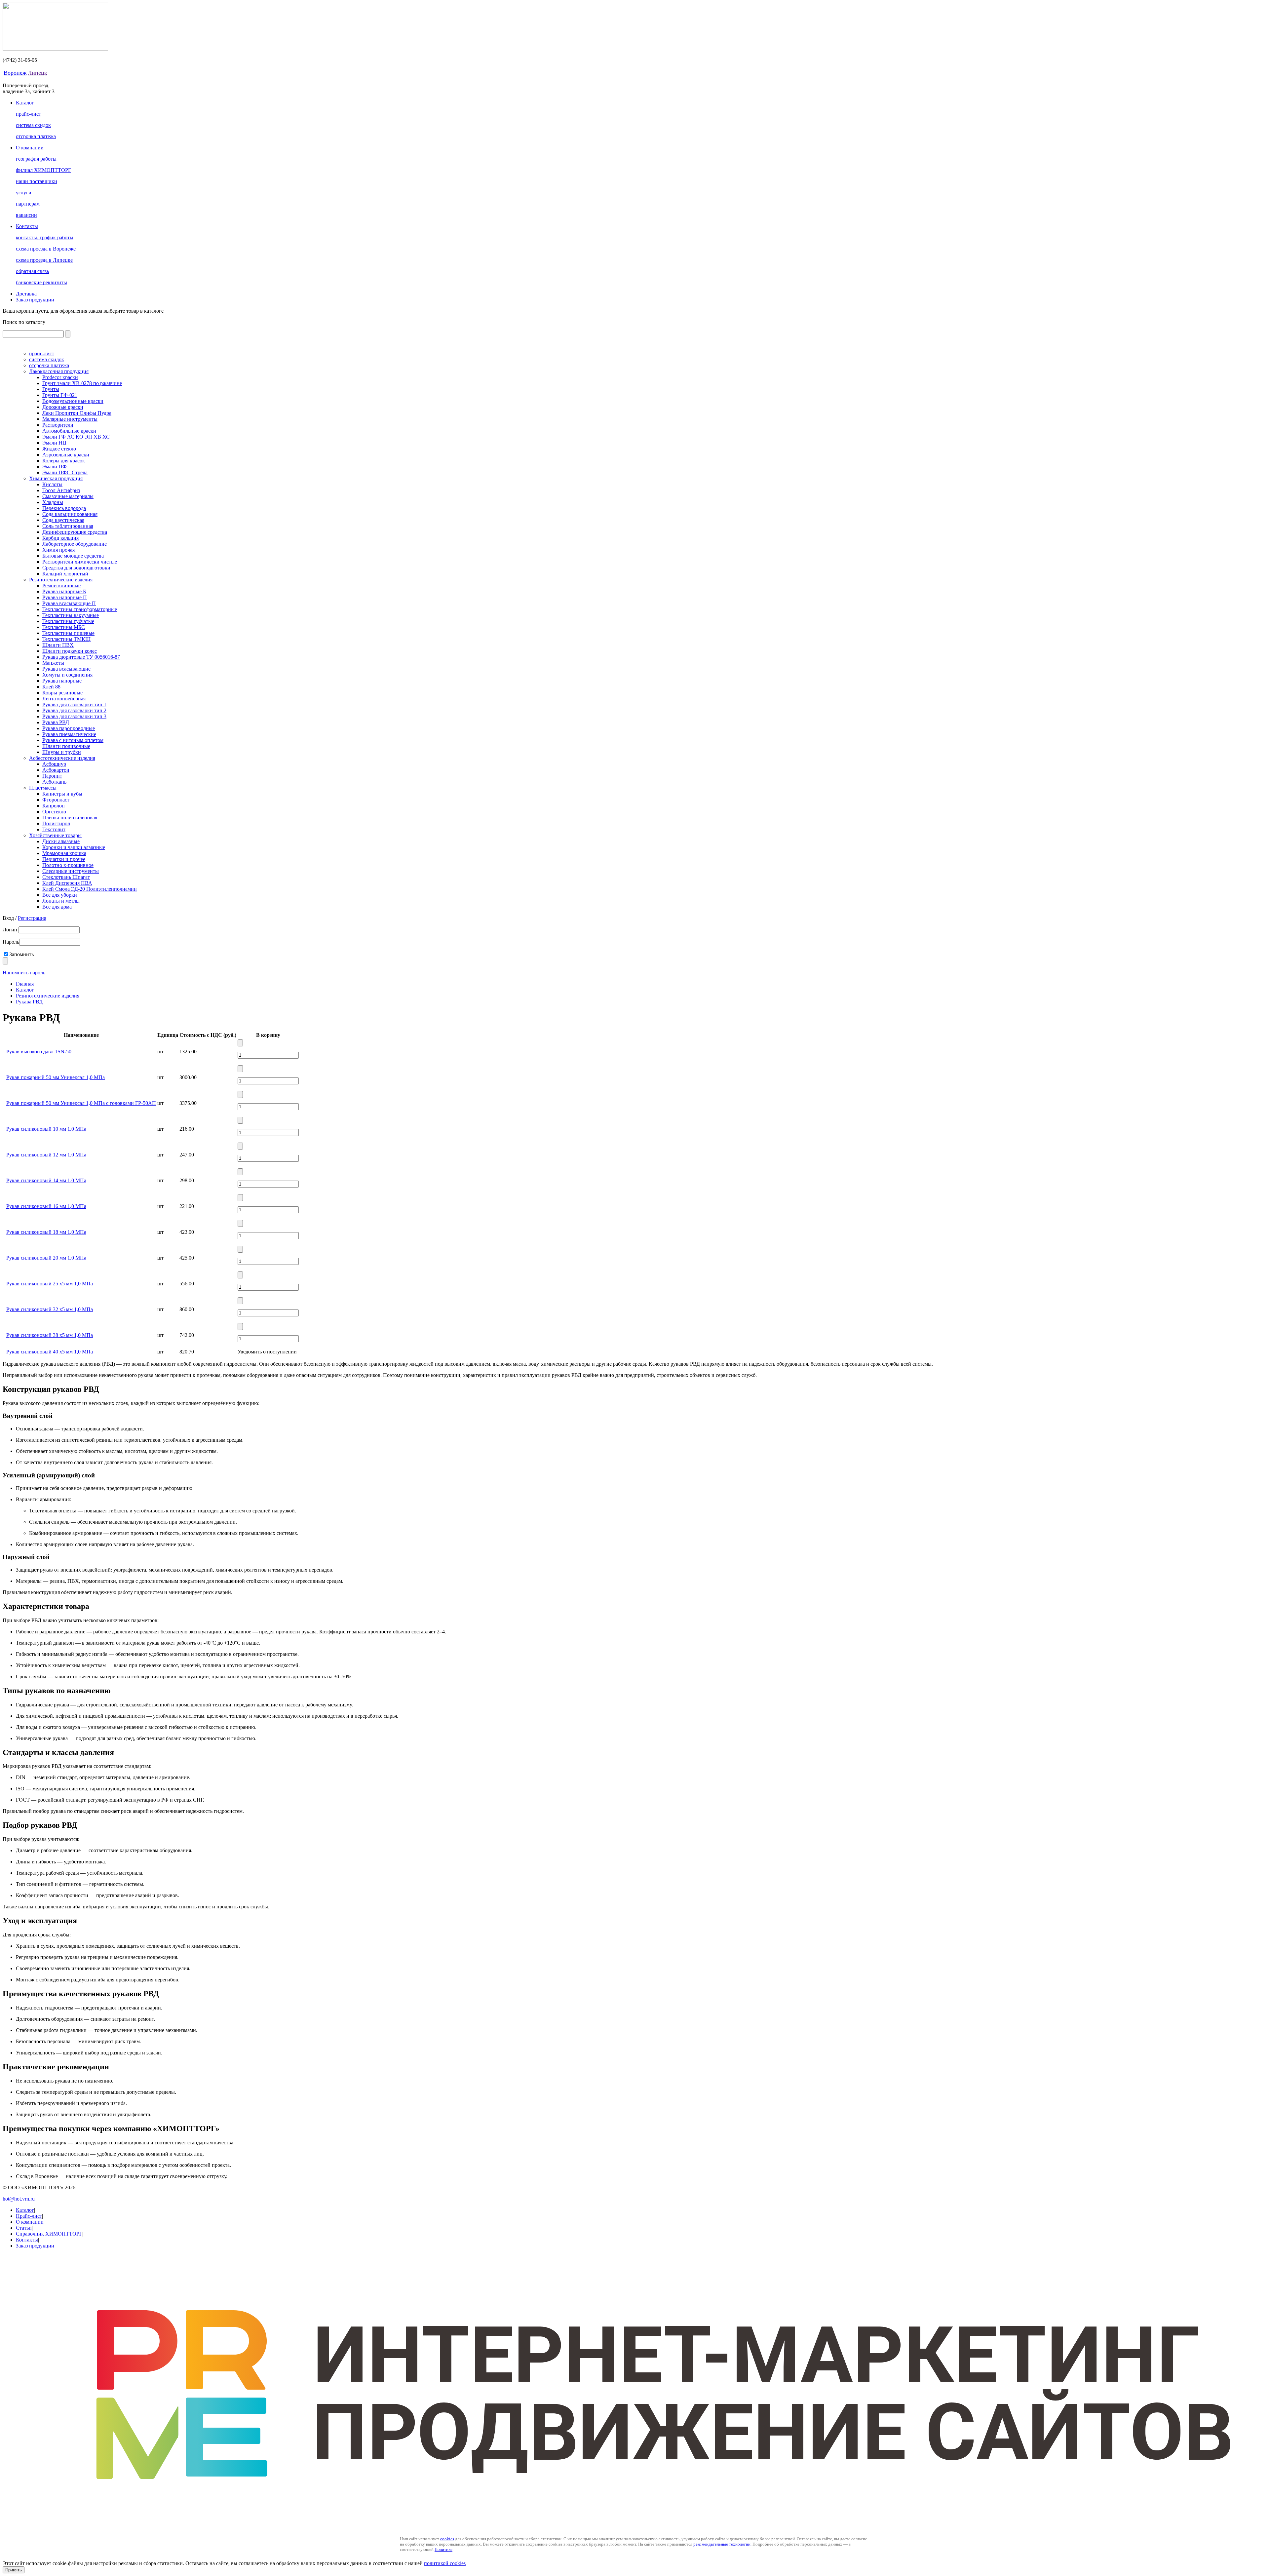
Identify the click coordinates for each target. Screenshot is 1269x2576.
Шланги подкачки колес (70, 651)
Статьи (24, 2228)
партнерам (28, 204)
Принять (14, 2570)
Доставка (26, 294)
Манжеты (53, 663)
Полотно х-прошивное (68, 865)
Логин (11, 930)
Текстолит (54, 829)
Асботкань (54, 782)
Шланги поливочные (66, 746)
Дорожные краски (63, 407)
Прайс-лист (29, 2216)
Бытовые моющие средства (73, 556)
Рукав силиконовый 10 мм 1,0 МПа (46, 1129)
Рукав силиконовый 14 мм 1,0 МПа (46, 1180)
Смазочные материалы (68, 496)
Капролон (54, 806)
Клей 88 (51, 687)
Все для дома (57, 907)
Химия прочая (58, 550)
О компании (30, 148)
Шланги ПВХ (58, 645)
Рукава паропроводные (69, 728)
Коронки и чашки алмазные (74, 847)
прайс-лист (28, 114)
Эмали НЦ (54, 443)
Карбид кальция (60, 538)
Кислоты (52, 484)
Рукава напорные (62, 681)
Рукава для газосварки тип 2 (74, 710)
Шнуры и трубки (62, 752)
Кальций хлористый (65, 574)
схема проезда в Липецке (44, 260)
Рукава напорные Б (64, 591)
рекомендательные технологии (722, 2544)
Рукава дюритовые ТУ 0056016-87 (81, 657)
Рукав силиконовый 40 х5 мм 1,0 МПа (50, 1352)
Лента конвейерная (64, 699)
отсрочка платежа (36, 136)
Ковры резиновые (62, 693)
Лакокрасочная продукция (59, 371)
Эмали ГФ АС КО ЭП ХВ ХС (76, 437)
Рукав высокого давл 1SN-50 (39, 1052)
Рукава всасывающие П (69, 603)
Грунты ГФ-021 (60, 395)
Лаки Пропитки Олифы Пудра (77, 413)
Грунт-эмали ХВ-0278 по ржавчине (82, 383)
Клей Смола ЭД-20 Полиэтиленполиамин (90, 889)
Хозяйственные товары (55, 835)
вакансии (26, 215)
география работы (36, 159)
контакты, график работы (45, 237)
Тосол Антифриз (61, 490)
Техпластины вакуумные (71, 615)
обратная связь (32, 271)
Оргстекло (54, 812)
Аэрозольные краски (66, 455)
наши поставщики (37, 181)
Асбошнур (54, 764)
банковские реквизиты (41, 282)
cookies (447, 2539)
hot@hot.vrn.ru (19, 2199)
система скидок (33, 125)
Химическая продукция (56, 478)
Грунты (51, 389)
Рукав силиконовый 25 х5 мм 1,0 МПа (50, 1284)
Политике (443, 2549)
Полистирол (56, 823)
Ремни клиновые (61, 585)
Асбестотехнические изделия (62, 758)
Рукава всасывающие (66, 669)
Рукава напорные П (65, 597)
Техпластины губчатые (68, 621)
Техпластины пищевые (68, 633)
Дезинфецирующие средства (75, 532)
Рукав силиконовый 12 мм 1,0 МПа (46, 1155)
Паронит (52, 776)
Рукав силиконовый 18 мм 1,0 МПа (46, 1232)
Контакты (27, 226)
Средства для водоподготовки (76, 568)
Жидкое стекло (59, 449)
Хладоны (53, 502)
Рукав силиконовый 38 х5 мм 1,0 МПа (50, 1335)
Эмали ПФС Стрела (65, 472)
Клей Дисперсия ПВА (67, 883)
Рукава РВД (56, 722)
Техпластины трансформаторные (80, 609)
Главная (25, 984)
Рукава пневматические (69, 734)
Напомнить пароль (24, 973)
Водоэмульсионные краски (73, 401)
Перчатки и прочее (64, 859)
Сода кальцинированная (70, 514)
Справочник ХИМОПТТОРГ (49, 2234)
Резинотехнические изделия (61, 580)
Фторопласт (56, 800)
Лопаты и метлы (61, 901)
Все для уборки (60, 895)
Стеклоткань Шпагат (66, 877)
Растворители (58, 425)
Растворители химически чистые (80, 562)
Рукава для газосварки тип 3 (74, 716)
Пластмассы (43, 788)
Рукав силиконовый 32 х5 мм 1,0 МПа (50, 1309)
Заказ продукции (35, 300)
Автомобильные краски (69, 431)
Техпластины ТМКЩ (66, 639)
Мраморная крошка (64, 853)
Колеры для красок (64, 461)
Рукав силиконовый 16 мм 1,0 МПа (46, 1206)
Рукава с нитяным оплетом (73, 740)
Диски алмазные (61, 841)
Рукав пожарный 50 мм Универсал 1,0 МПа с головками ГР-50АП (81, 1103)
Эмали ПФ (55, 467)
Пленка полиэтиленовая (70, 818)
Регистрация (32, 918)
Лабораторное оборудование (75, 544)
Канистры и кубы (62, 794)
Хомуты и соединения (67, 675)
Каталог (25, 103)
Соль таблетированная (68, 526)
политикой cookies (445, 2563)
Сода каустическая (63, 520)
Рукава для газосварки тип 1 (74, 704)
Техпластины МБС (64, 627)
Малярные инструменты (70, 419)
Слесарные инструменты (71, 871)
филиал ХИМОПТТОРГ (43, 170)
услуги (24, 193)
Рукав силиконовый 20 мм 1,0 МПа (46, 1258)
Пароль (11, 942)
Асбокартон (56, 770)
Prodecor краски (60, 377)
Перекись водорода (64, 508)
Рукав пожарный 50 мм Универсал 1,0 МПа (56, 1077)
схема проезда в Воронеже (46, 249)
